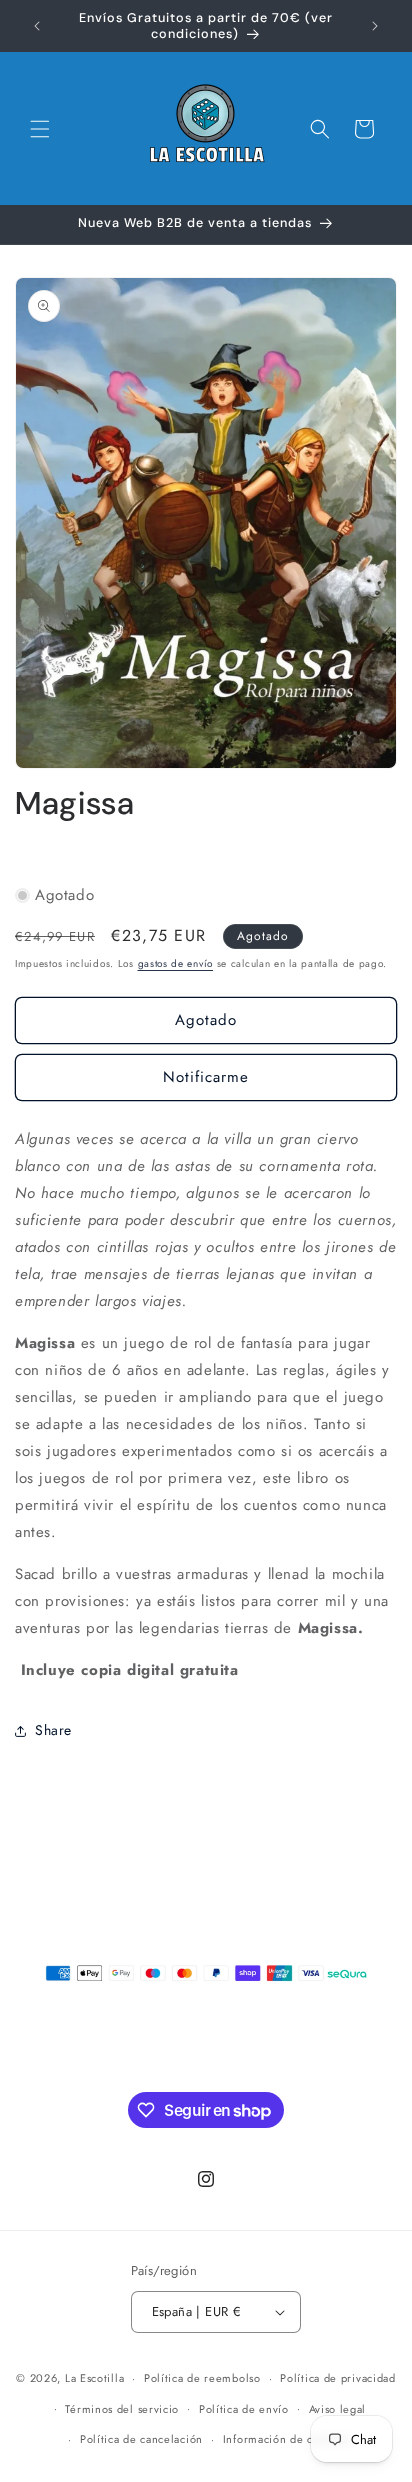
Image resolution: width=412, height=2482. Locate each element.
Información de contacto (287, 2439)
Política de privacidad (337, 2378)
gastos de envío (176, 963)
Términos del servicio (122, 2409)
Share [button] (53, 1730)
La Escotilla (94, 2378)
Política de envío (244, 2409)
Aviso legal (338, 2409)
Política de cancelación (141, 2439)
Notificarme (206, 1077)
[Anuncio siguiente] (375, 26)
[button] (40, 129)
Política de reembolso (202, 2378)
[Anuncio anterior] (37, 26)
